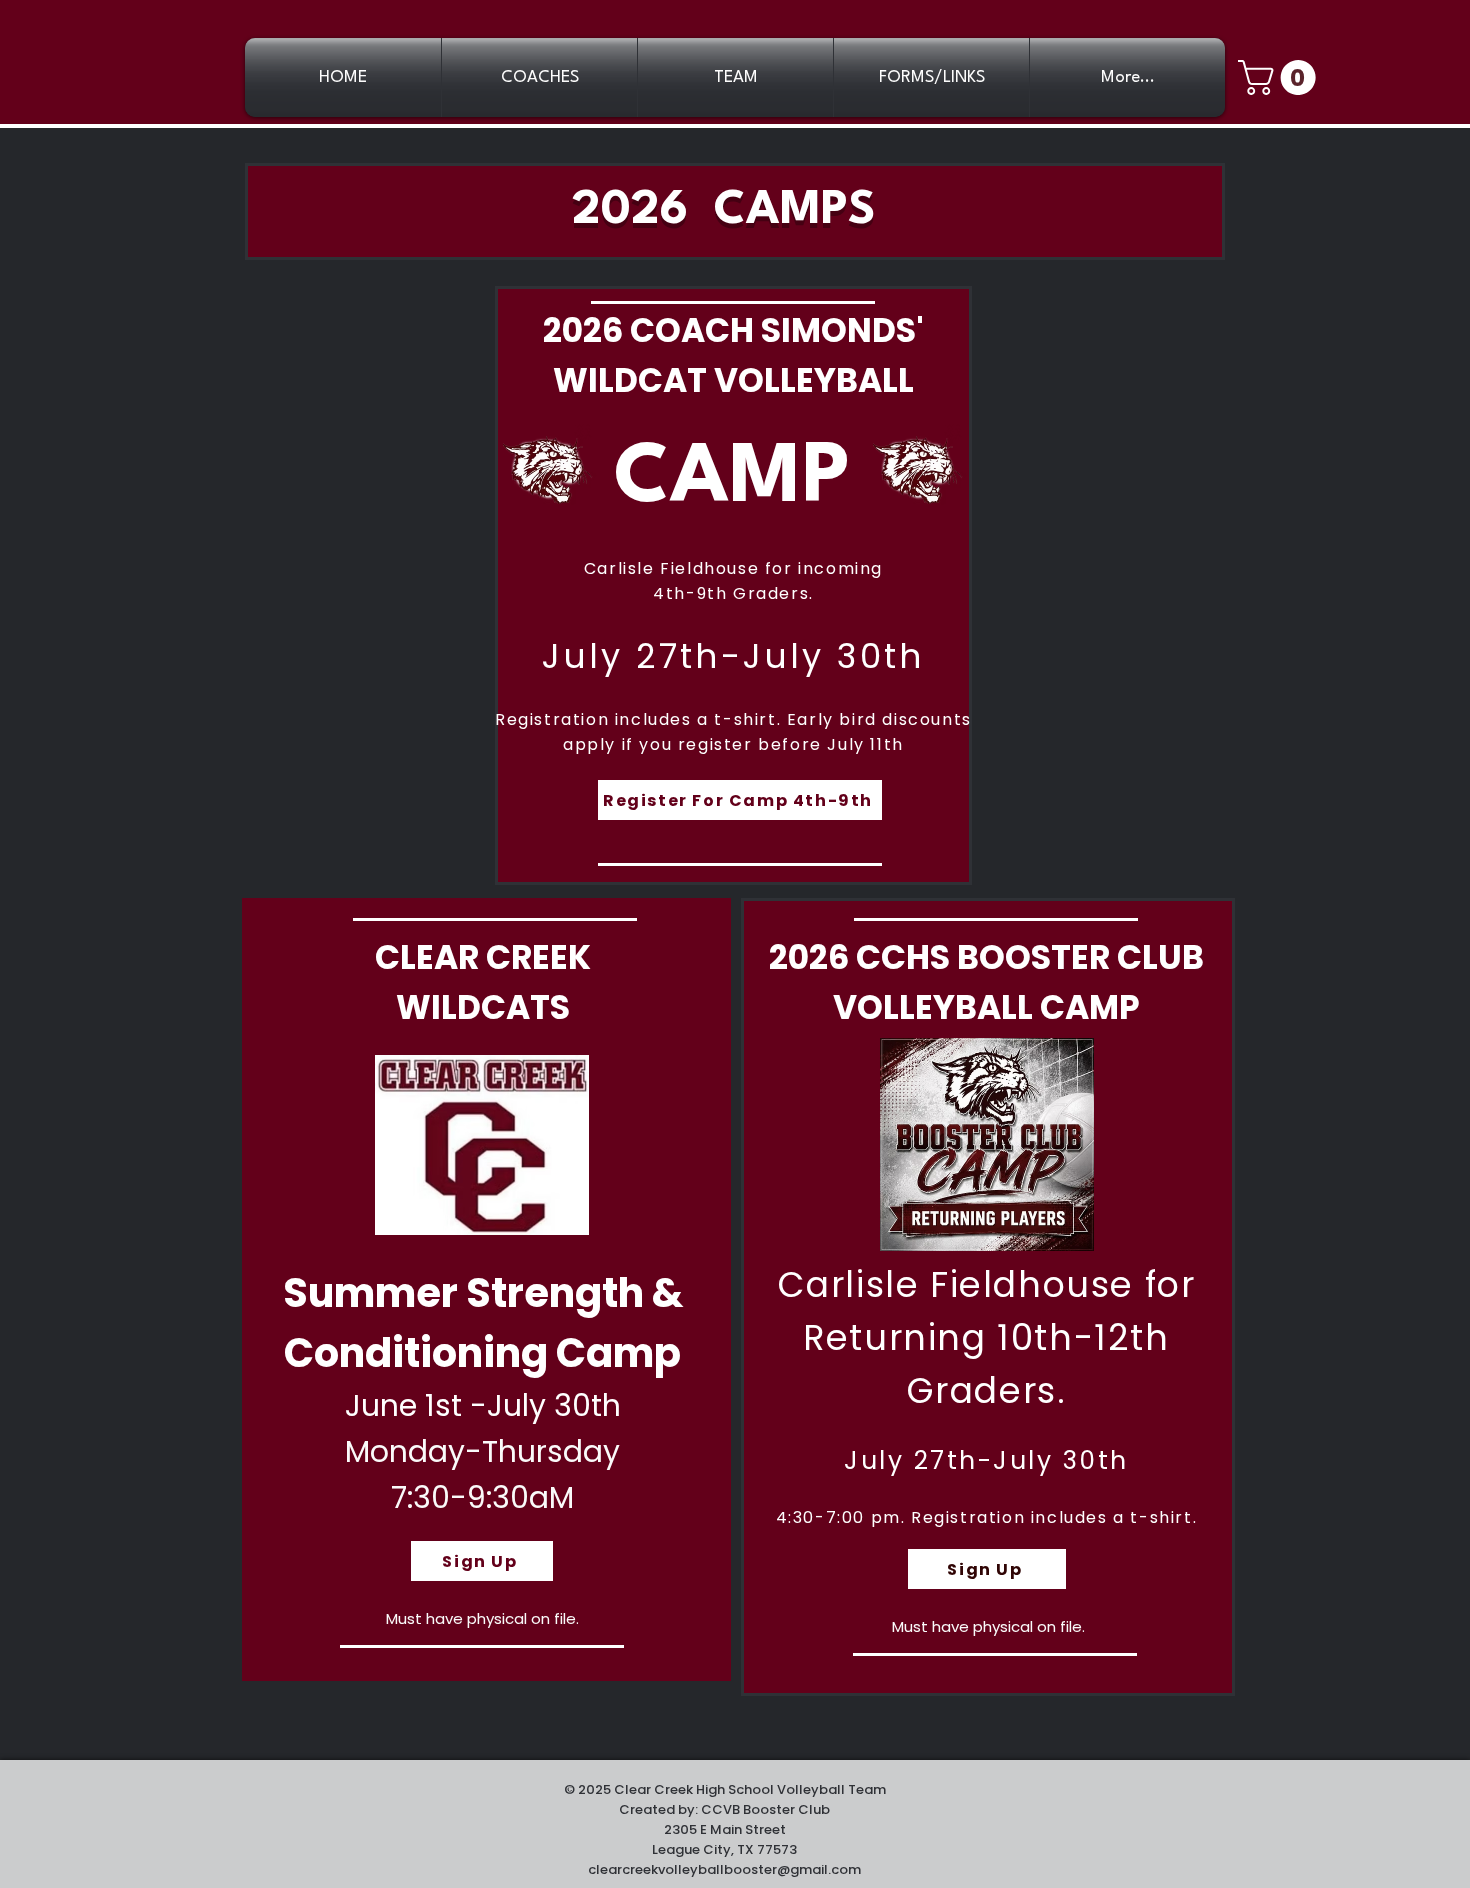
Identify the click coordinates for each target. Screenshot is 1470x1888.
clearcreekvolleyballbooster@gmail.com (724, 1869)
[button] (1281, 77)
